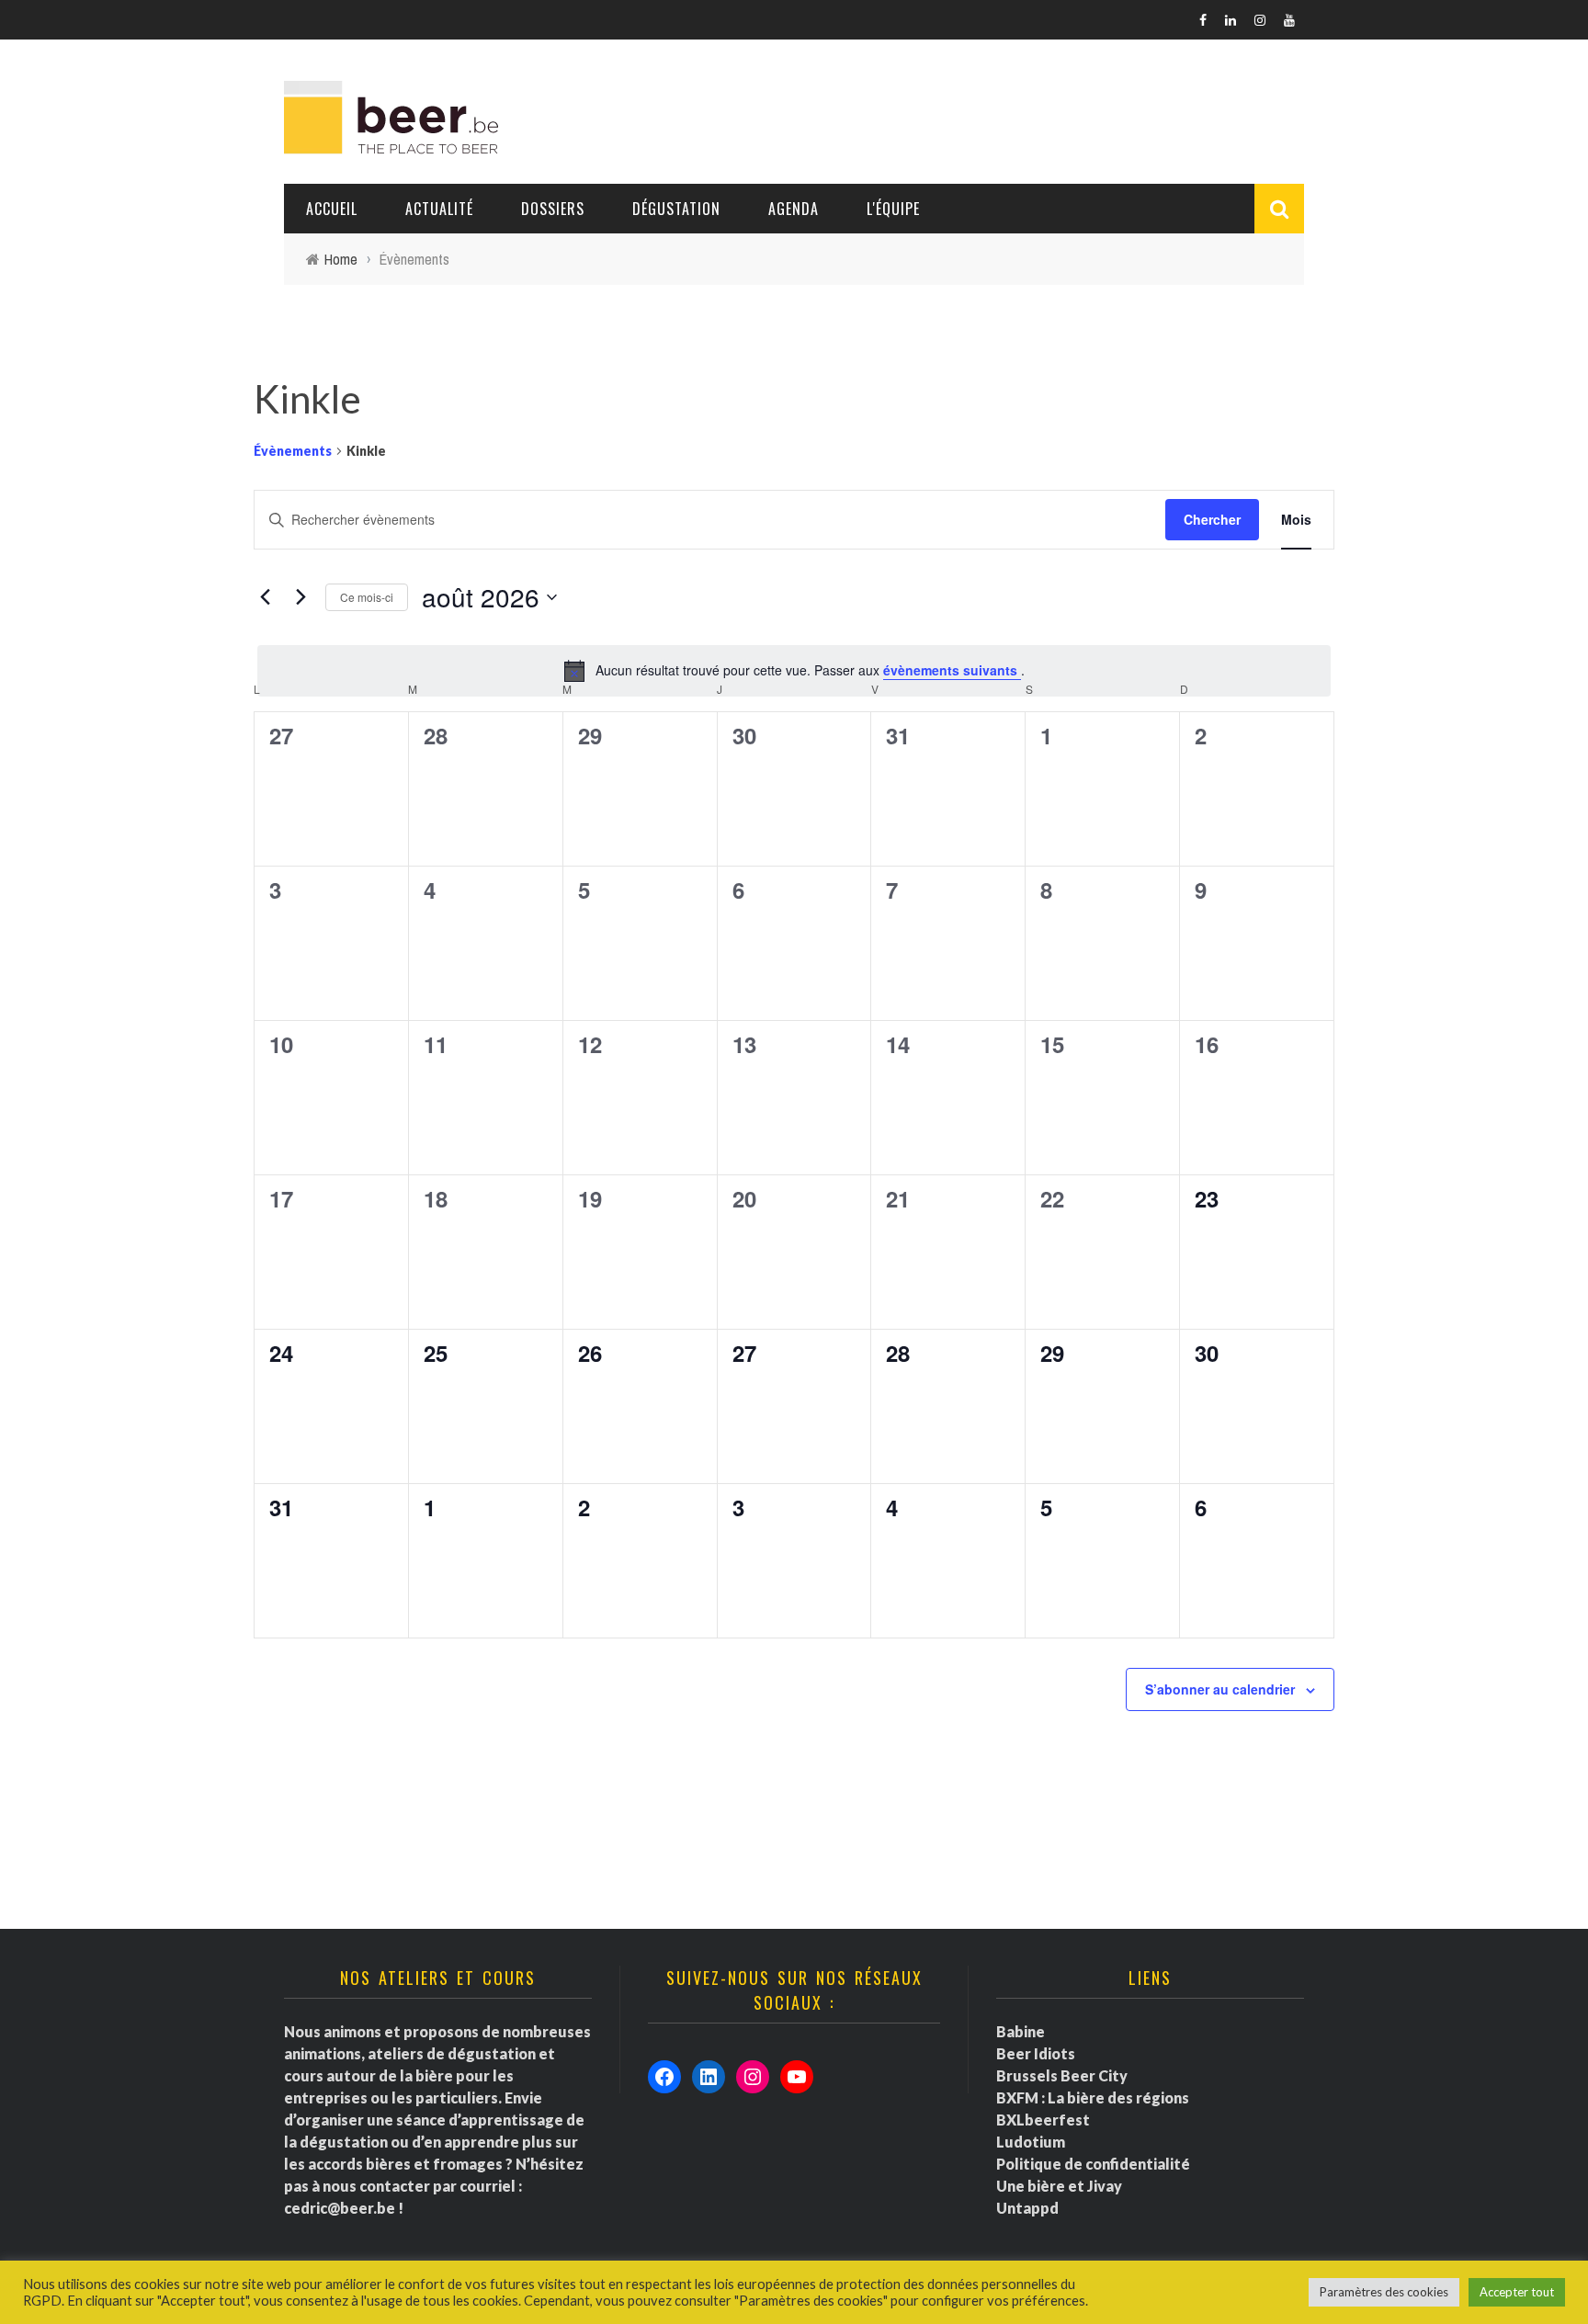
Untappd (1027, 2208)
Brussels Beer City (1062, 2075)
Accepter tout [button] (1517, 2292)
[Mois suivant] (301, 597)
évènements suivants (952, 670)
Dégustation (676, 209)
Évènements (293, 451)
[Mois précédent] (265, 597)
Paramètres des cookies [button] (1384, 2292)
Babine (1021, 2031)
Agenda (794, 209)
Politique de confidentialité (1093, 2164)
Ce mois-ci (367, 597)
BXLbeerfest (1043, 2120)
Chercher (1212, 519)
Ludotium (1031, 2142)
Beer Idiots (1036, 2053)
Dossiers (553, 209)
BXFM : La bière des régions (1093, 2097)
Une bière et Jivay (1059, 2186)
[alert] (794, 671)
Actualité (439, 209)
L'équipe (893, 209)
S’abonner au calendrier (1220, 1689)
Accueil (332, 209)
